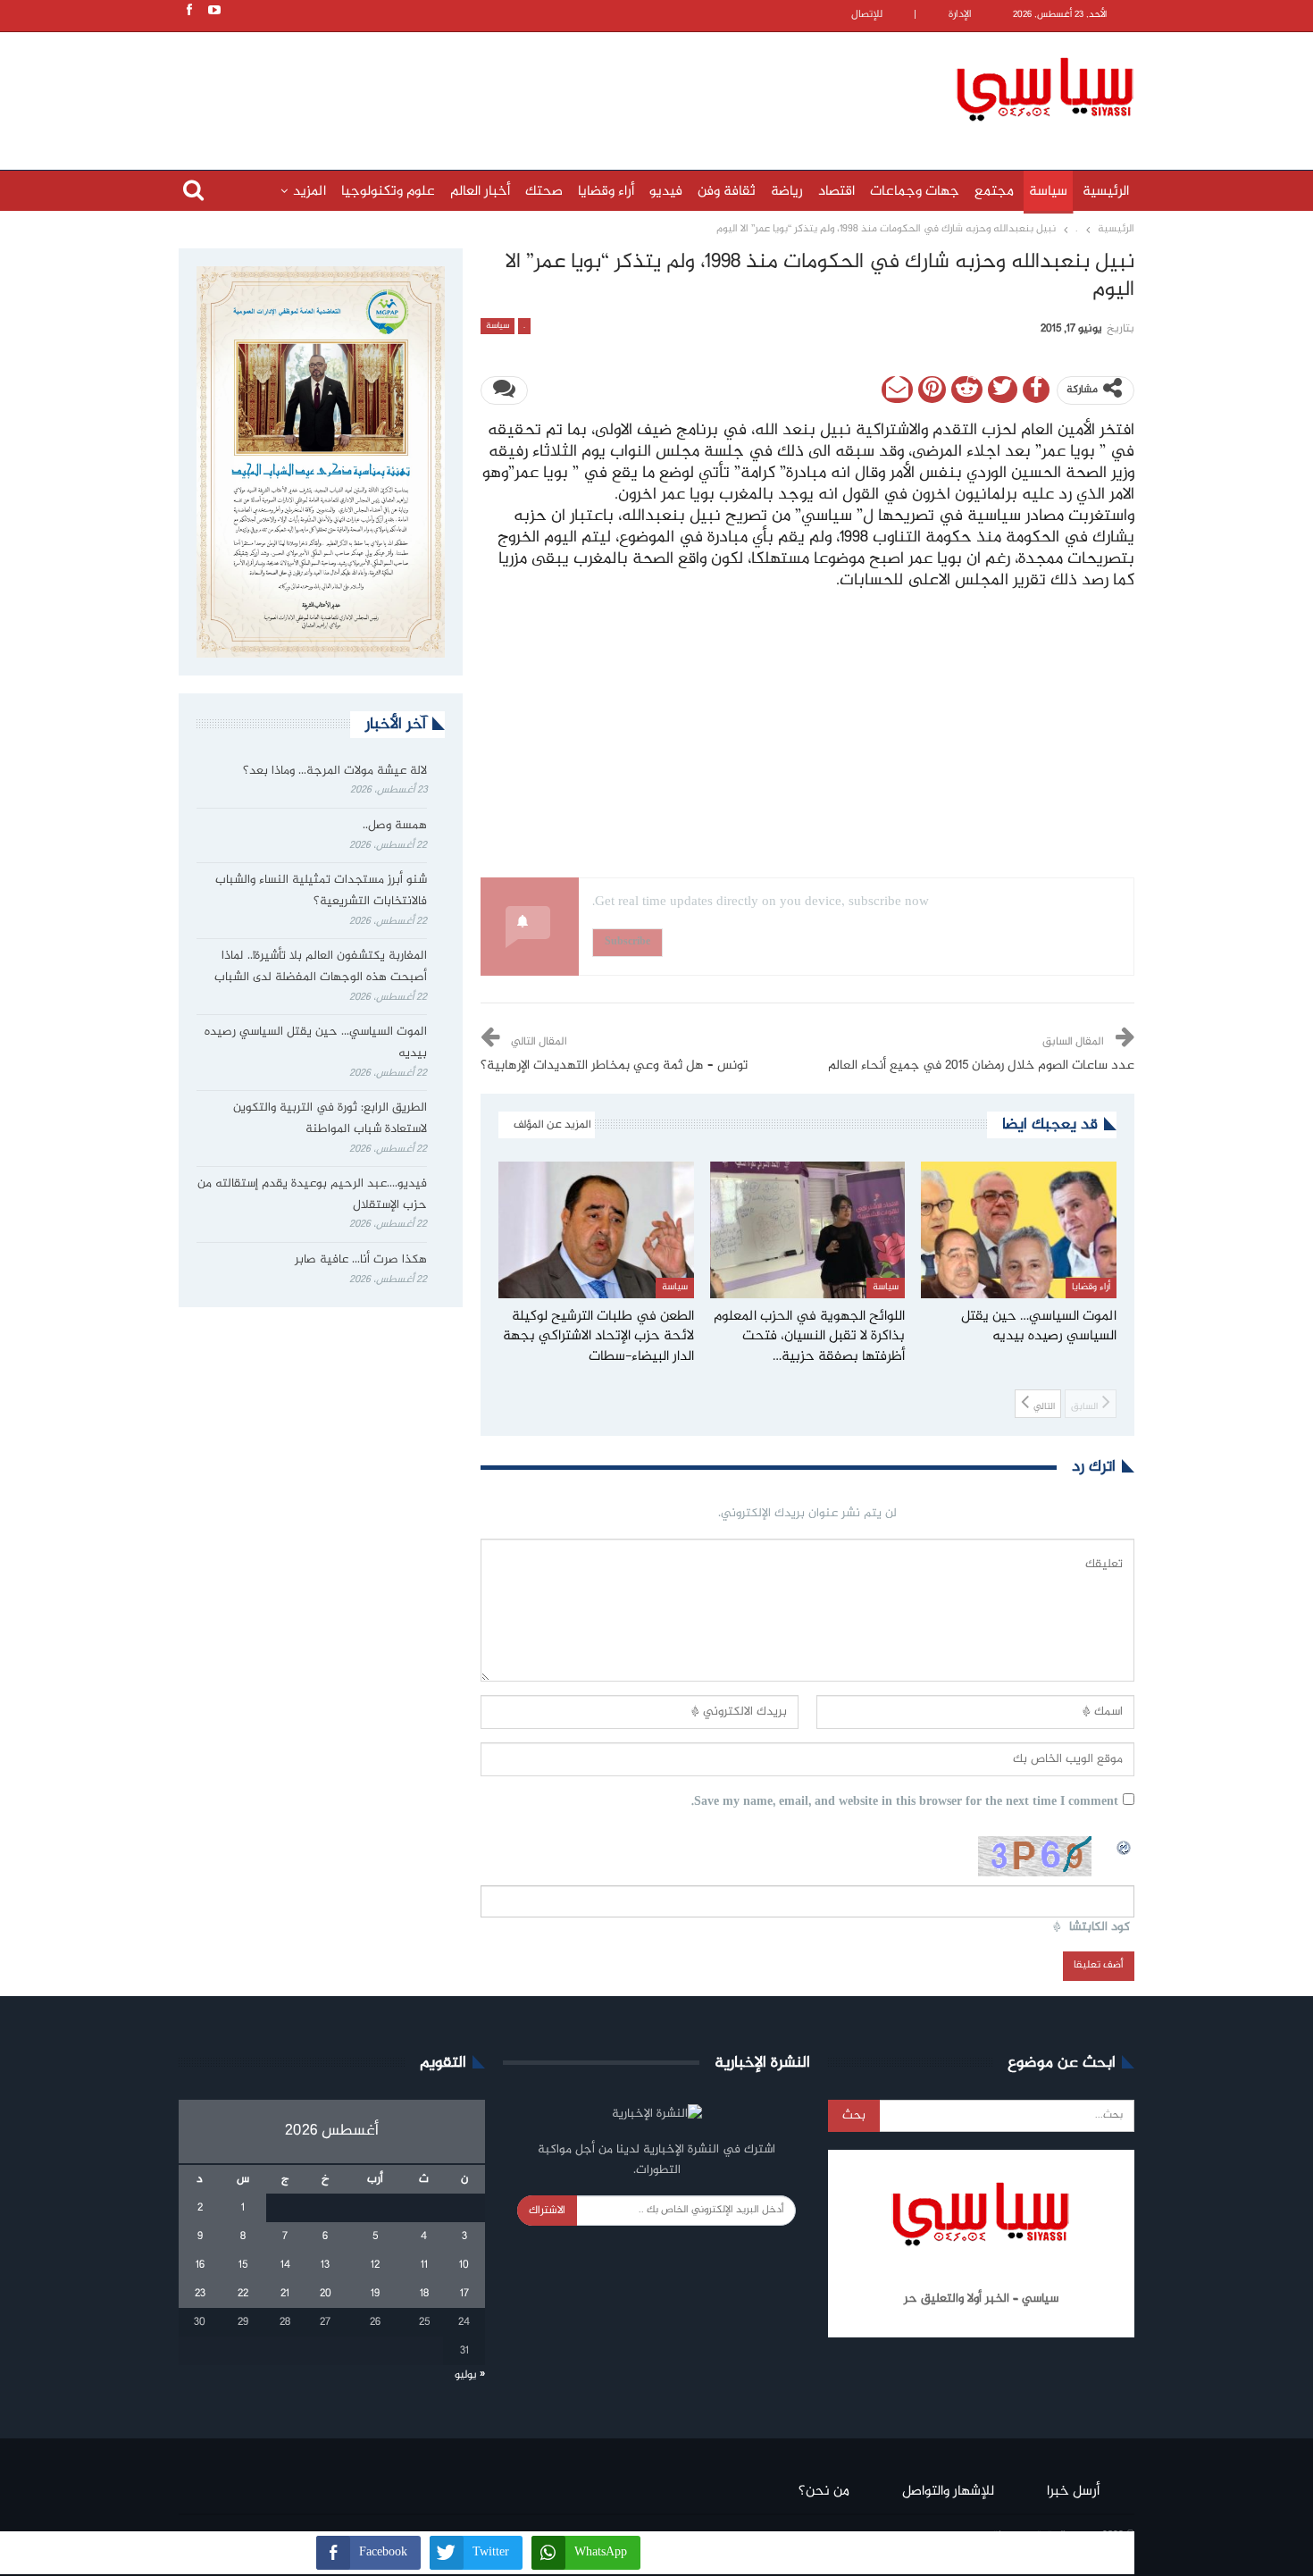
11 (424, 2265)
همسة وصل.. (395, 826)
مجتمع (994, 192)
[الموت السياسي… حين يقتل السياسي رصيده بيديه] (1019, 1230)
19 (375, 2294)
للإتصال (867, 15)
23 (200, 2294)
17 (464, 2294)
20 (326, 2294)
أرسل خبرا (1073, 2492)
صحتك (544, 192)
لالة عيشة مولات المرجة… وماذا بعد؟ (335, 771)
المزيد (309, 192)
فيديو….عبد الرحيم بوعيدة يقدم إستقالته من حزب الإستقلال (312, 1195)
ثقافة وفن (727, 192)
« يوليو (470, 2375)
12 (375, 2265)
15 (243, 2265)
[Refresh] (1125, 1846)
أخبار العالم (480, 192)
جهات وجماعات (915, 192)
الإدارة (960, 15)
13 (325, 2265)
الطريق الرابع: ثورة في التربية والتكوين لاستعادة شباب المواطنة (330, 1119)
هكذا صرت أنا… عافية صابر (361, 1260)
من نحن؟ (824, 2492)
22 (243, 2294)
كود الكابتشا (1100, 1928)
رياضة (787, 192)
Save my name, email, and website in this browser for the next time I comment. (905, 1803)
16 (200, 2265)
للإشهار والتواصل (948, 2492)
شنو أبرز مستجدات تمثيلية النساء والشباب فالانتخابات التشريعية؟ (321, 891)
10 (464, 2265)
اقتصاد (836, 192)
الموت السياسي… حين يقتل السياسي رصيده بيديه (316, 1043)
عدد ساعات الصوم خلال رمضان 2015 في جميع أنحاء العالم (981, 1066)
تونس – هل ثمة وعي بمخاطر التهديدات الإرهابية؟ (614, 1066)
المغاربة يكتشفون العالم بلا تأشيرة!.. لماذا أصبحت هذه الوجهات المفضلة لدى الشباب (321, 967)
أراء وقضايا (606, 192)
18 (424, 2294)
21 (285, 2294)
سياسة (1048, 192)
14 (285, 2265)
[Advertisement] (540, 87)
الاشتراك (547, 2211)
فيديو (666, 192)
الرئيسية (1106, 192)
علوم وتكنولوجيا (388, 192)
